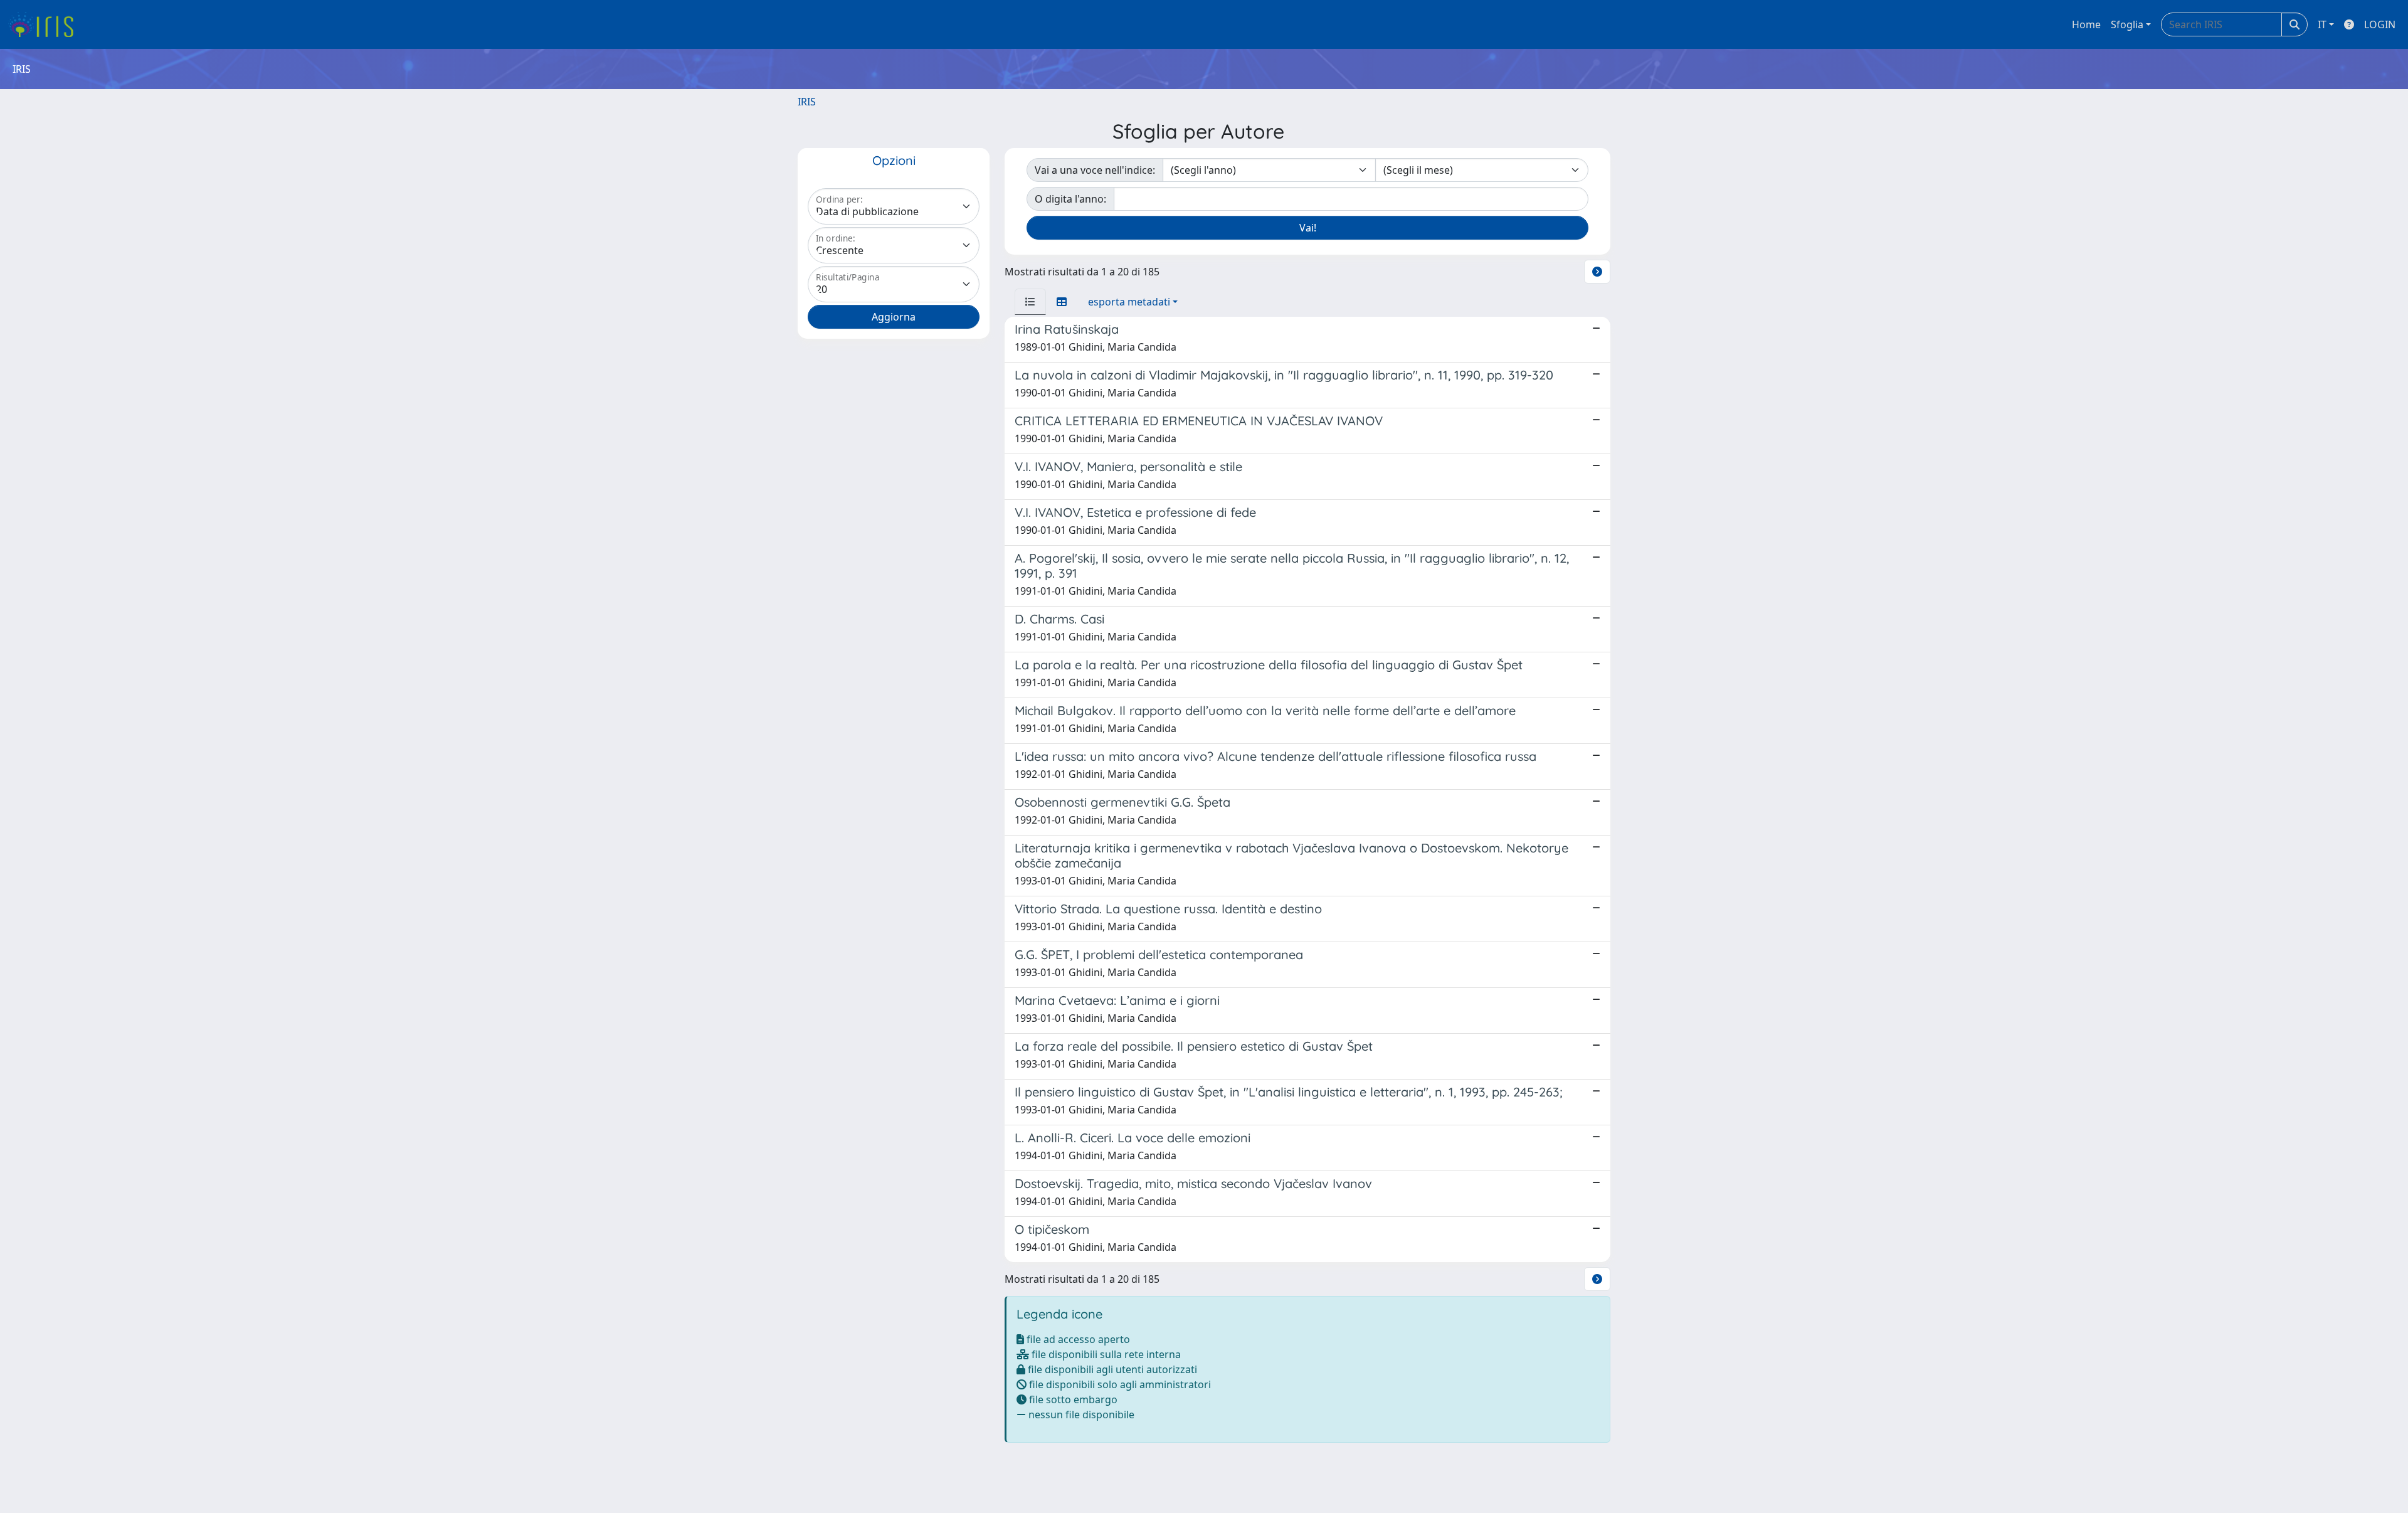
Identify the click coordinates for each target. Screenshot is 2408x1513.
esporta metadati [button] (1129, 302)
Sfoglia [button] (2127, 24)
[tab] (1030, 302)
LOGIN (2380, 24)
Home (2086, 24)
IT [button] (2322, 24)
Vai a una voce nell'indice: (1095, 170)
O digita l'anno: (1070, 199)
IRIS (807, 102)
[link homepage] (45, 24)
